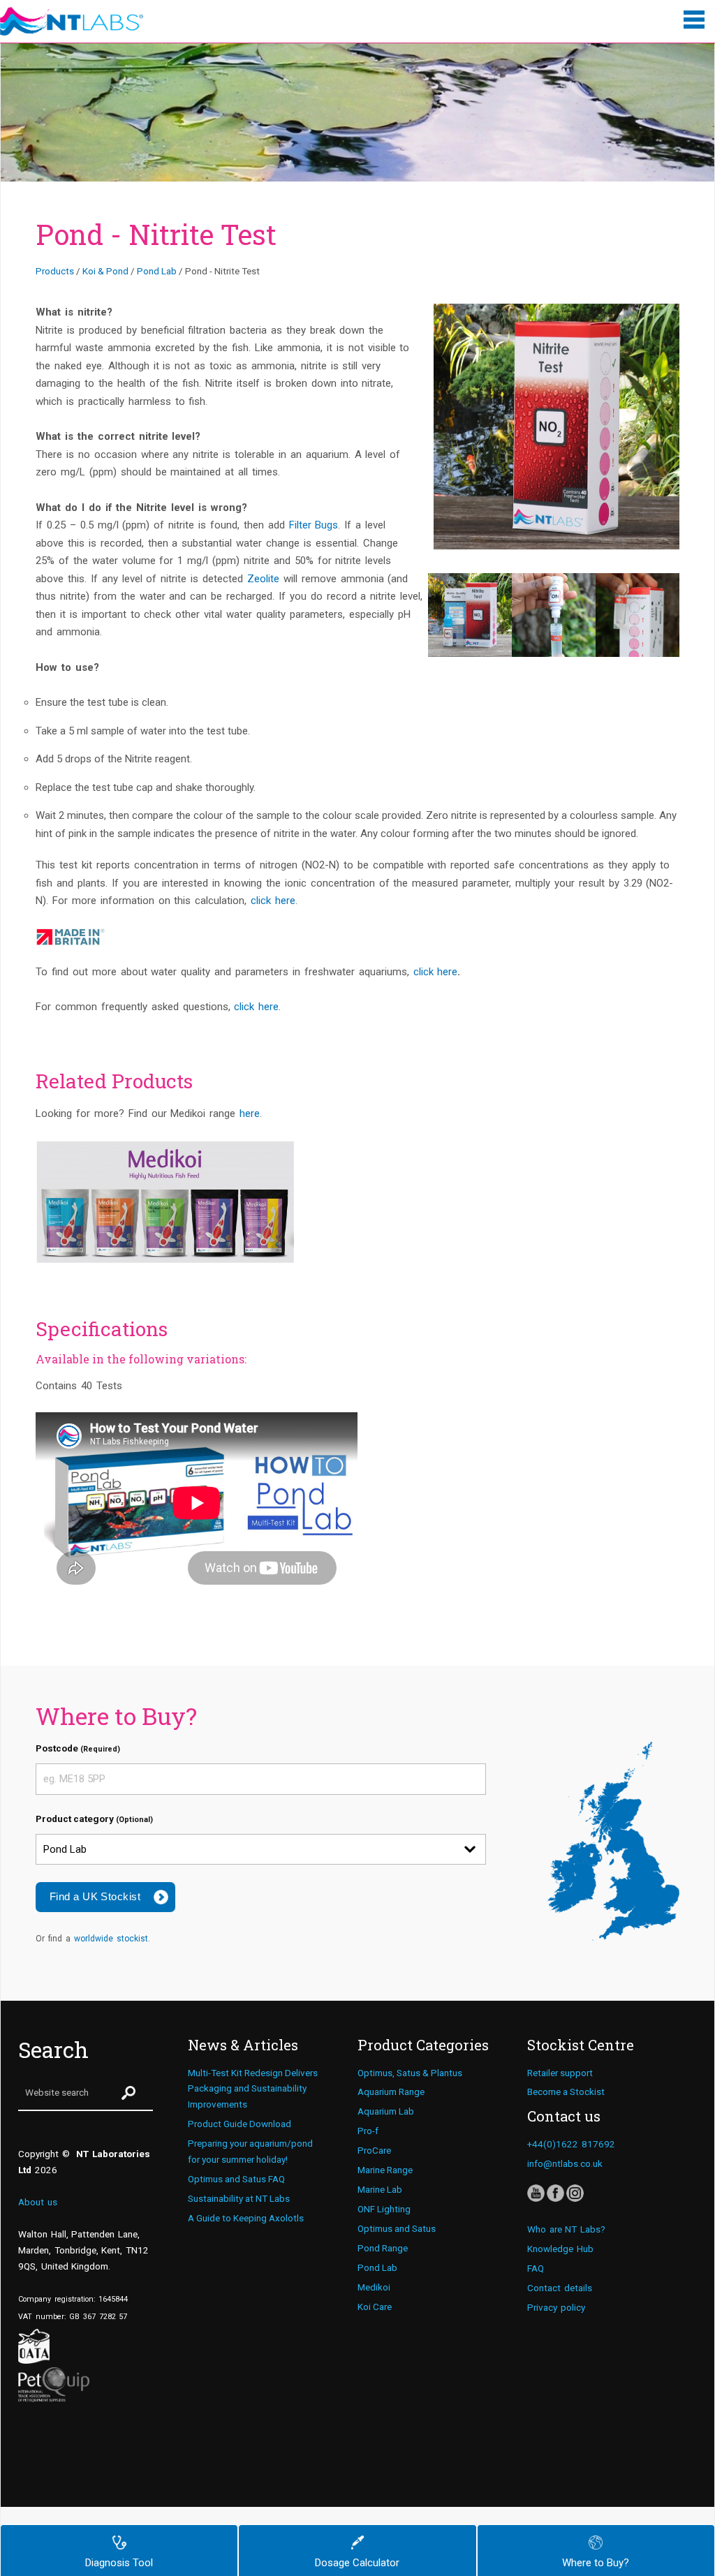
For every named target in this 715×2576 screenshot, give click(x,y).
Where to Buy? (596, 2563)
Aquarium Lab (386, 2111)
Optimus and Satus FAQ (236, 2179)
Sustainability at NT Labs (239, 2198)
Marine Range (385, 2170)
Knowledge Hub (560, 2249)
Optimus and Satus (397, 2228)
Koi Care (375, 2307)
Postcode (78, 1748)
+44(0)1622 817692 (571, 2144)
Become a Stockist (566, 2092)
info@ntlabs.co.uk (565, 2163)
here (250, 1113)
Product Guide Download (239, 2124)
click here (273, 901)
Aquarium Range (391, 2092)
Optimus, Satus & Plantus (410, 2073)
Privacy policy (556, 2307)
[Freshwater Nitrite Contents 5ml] (470, 615)
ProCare (374, 2150)
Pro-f (368, 2131)
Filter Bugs (314, 525)
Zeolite (263, 579)
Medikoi (374, 2287)
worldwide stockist (111, 1939)
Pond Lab (157, 271)
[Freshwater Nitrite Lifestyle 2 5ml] (637, 615)
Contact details (560, 2288)
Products (55, 271)
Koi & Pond (105, 271)
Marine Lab (380, 2189)
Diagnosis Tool (119, 2563)
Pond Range (383, 2248)
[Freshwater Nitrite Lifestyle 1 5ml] (554, 615)
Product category (94, 1819)
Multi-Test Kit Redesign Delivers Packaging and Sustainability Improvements (253, 2089)
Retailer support (560, 2073)
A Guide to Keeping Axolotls (246, 2218)
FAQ (536, 2268)
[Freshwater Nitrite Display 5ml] (556, 427)
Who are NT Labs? (566, 2229)
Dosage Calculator (357, 2563)
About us (38, 2202)
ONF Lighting (384, 2209)
